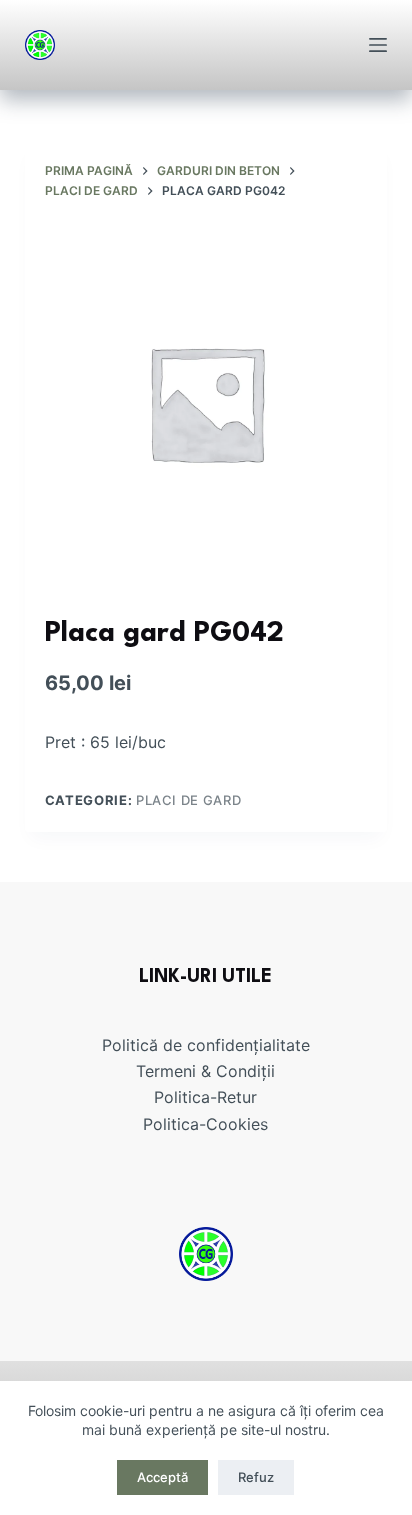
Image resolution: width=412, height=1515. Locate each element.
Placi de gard (188, 800)
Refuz (256, 1477)
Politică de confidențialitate (206, 1045)
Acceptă (162, 1477)
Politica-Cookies (205, 1124)
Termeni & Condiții (205, 1071)
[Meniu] (378, 45)
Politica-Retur (205, 1097)
